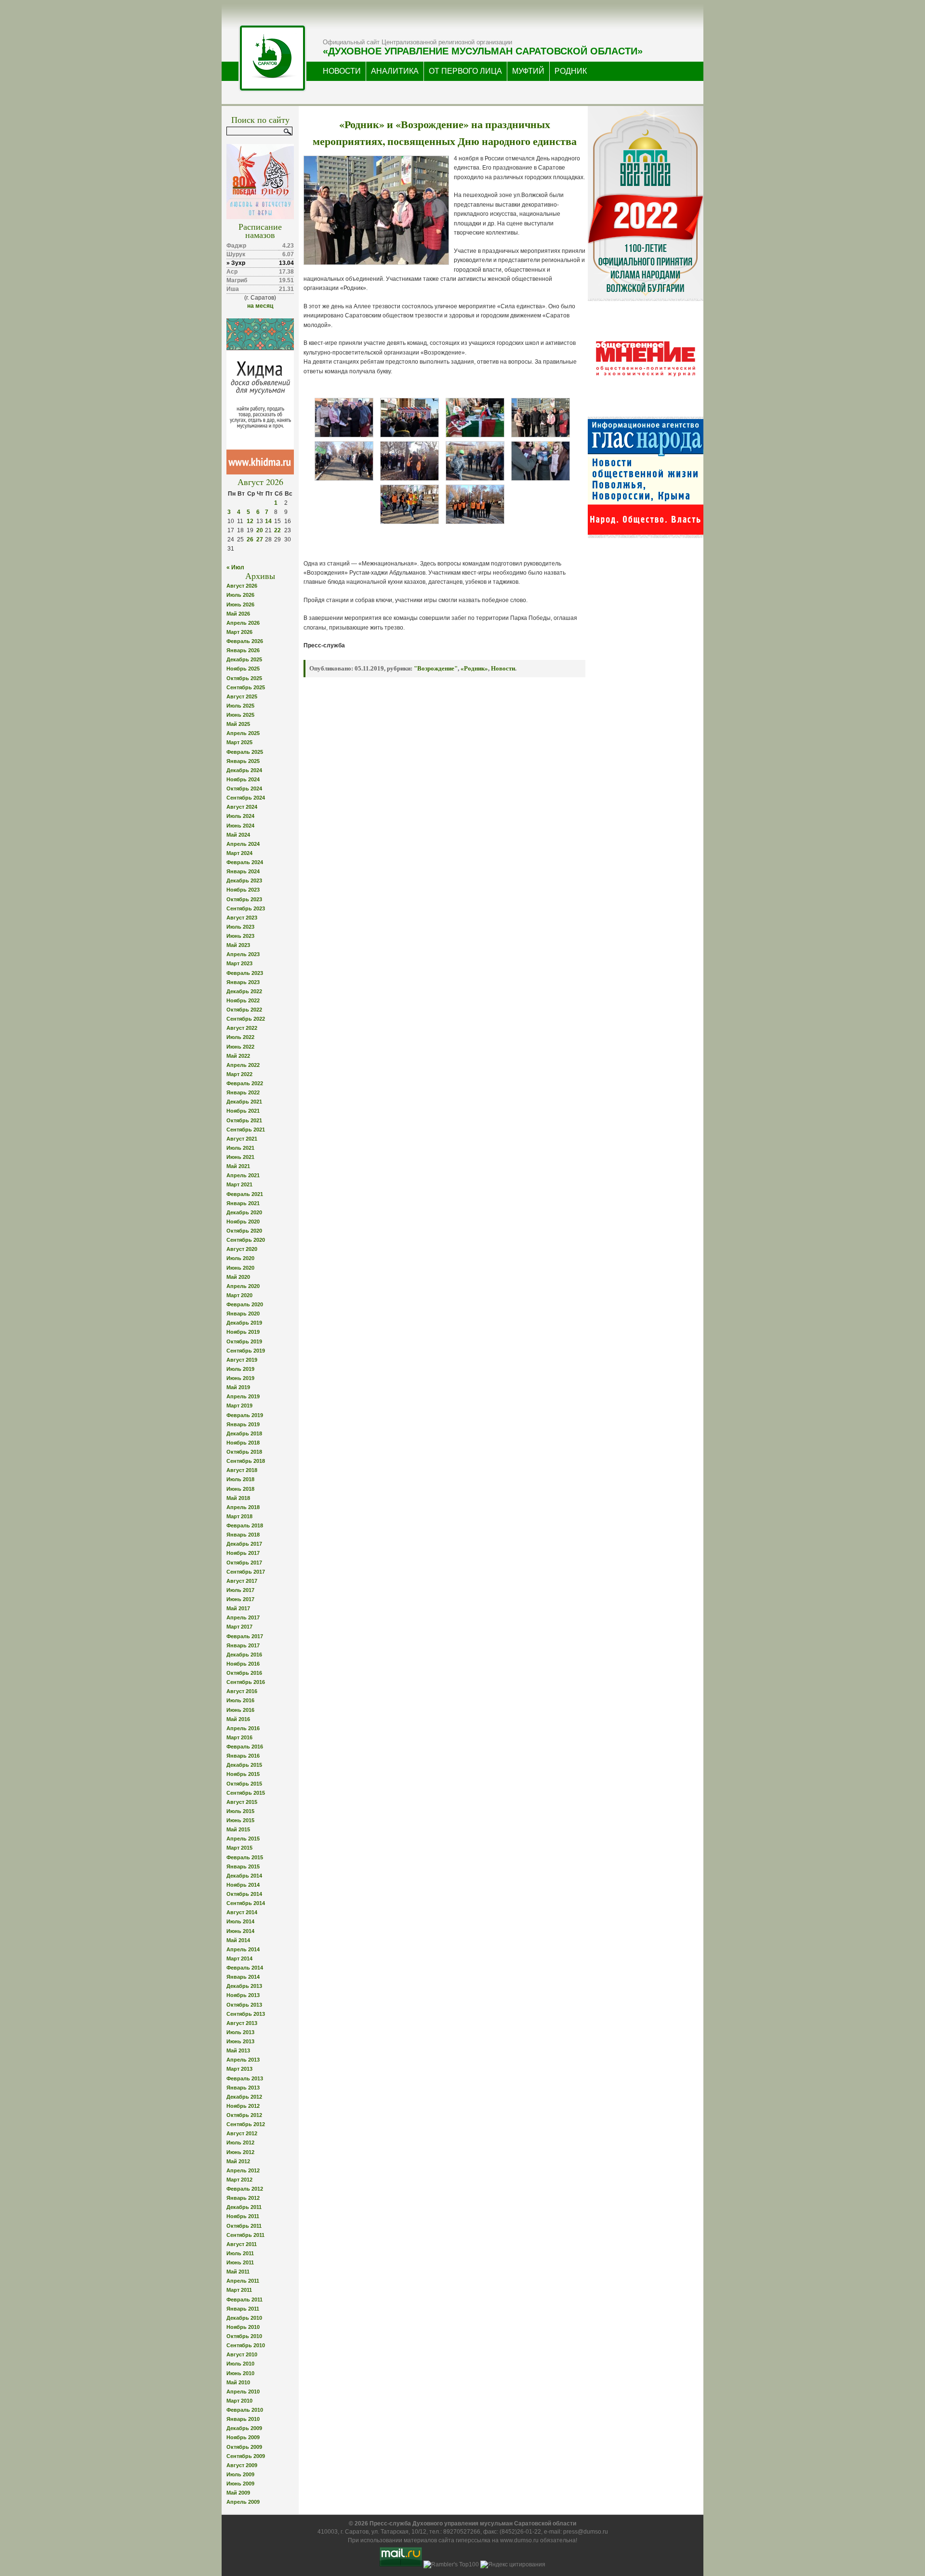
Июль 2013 (240, 2032)
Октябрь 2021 (244, 1120)
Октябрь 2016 (244, 1673)
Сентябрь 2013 (246, 2014)
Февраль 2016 (245, 1747)
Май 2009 (238, 2493)
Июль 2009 (240, 2474)
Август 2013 (242, 2023)
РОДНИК (571, 71)
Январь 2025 (243, 761)
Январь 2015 (243, 1866)
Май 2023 (238, 945)
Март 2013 (239, 2069)
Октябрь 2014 (244, 1894)
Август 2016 (242, 1691)
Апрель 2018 (243, 1507)
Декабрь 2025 (244, 659)
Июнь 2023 (240, 936)
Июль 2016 (240, 1700)
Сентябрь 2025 (246, 687)
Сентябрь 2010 (246, 2345)
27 (260, 539)
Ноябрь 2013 (243, 1995)
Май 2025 (238, 724)
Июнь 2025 (240, 715)
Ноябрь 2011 (243, 2216)
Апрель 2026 (243, 623)
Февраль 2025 (245, 752)
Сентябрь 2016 (246, 1682)
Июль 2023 (240, 927)
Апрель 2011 (243, 2281)
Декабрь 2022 (244, 991)
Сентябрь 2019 (246, 1351)
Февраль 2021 (245, 1194)
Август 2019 (242, 1360)
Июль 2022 (240, 1037)
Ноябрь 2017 (243, 1553)
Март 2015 (239, 1848)
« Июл (235, 567)
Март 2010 (239, 2401)
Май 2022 (238, 1056)
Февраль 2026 (245, 641)
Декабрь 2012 (244, 2097)
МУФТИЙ (528, 71)
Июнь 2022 (240, 1047)
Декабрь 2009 (244, 2428)
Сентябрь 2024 (246, 798)
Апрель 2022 (243, 1065)
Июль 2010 (240, 2364)
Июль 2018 (240, 1479)
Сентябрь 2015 (246, 1793)
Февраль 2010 (245, 2410)
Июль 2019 (240, 1369)
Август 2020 (242, 1249)
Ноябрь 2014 (243, 1885)
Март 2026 (239, 632)
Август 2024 (242, 807)
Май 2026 (238, 614)
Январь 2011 (243, 2309)
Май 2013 (238, 2050)
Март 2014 (239, 1958)
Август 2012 (242, 2133)
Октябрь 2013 (244, 2005)
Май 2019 (238, 1387)
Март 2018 (239, 1516)
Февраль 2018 (245, 1525)
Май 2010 (238, 2382)
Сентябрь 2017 (246, 1572)
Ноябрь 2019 (243, 1332)
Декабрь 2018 (244, 1433)
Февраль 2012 (245, 2189)
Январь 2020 (243, 1314)
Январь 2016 (243, 1756)
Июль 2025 (240, 706)
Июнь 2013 (240, 2041)
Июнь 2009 (240, 2484)
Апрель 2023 (243, 954)
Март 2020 (239, 1295)
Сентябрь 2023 (246, 908)
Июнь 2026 (240, 605)
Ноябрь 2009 (243, 2437)
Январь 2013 (243, 2088)
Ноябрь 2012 (243, 2106)
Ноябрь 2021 (243, 1111)
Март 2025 (239, 742)
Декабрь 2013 (244, 1986)
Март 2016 (239, 1737)
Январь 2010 (243, 2419)
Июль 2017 (240, 1590)
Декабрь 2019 (244, 1323)
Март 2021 (239, 1184)
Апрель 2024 (243, 844)
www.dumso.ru (519, 2540)
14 (268, 521)
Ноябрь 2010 (243, 2327)
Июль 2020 (240, 1258)
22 (277, 530)
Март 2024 (239, 853)
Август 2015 (242, 1802)
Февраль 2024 (245, 862)
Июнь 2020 (240, 1268)
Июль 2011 (240, 2253)
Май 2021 (238, 1166)
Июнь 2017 (240, 1599)
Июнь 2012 (240, 2152)
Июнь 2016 (240, 1710)
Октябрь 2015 (244, 1784)
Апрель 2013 (243, 2060)
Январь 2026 (243, 650)
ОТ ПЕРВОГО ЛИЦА (465, 71)
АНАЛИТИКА (395, 71)
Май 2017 (238, 1608)
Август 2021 (242, 1139)
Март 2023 (239, 963)
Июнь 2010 (240, 2373)
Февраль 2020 (245, 1304)
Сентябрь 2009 (246, 2456)
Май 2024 (238, 835)
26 (250, 539)
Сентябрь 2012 (246, 2124)
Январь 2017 (243, 1645)
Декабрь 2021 (244, 1102)
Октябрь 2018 (244, 1452)
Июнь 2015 (240, 1820)
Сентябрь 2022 (246, 1019)
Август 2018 (242, 1470)
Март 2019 (239, 1406)
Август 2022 (242, 1028)
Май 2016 (238, 1719)
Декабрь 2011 (244, 2207)
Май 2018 (238, 1498)
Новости (503, 668)
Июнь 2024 (240, 826)
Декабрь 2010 (244, 2318)
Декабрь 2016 (244, 1655)
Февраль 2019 (245, 1415)
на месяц (260, 306)
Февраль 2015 (245, 1857)
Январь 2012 (243, 2198)
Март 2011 (239, 2290)
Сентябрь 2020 (246, 1240)
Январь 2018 (243, 1535)
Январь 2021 (243, 1203)
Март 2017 (239, 1627)
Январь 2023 (243, 982)
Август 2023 (242, 918)
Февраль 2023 (245, 973)
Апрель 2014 (243, 1949)
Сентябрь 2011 (245, 2235)
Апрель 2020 (243, 1286)
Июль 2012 (240, 2142)
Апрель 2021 (243, 1175)
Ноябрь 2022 (243, 1000)
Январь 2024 (243, 871)
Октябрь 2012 (244, 2115)
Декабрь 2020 (244, 1212)
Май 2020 (238, 1277)
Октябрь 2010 (244, 2336)
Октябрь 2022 (244, 1010)
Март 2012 (239, 2180)
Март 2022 (239, 1074)
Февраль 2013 (245, 2078)
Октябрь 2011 (244, 2226)
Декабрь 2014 (244, 1876)
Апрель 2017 (243, 1617)
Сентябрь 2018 (246, 1461)
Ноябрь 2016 (243, 1664)
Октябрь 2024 (244, 789)
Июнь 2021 (240, 1157)
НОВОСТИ (342, 71)
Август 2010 (242, 2354)
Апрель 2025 (243, 733)
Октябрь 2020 (244, 1231)
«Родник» (474, 668)
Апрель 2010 (243, 2392)
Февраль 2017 (245, 1636)
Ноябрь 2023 (243, 890)
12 (250, 521)
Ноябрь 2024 (243, 779)
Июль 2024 (240, 816)
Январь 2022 (243, 1092)
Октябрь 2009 (244, 2447)
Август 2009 (242, 2465)
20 (260, 530)
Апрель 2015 (243, 1839)
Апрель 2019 (243, 1396)
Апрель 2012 (243, 2170)
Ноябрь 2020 (243, 1222)
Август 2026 (242, 586)
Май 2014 (238, 1940)
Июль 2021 (240, 1148)
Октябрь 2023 (244, 899)
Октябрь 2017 (244, 1563)
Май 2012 (238, 2161)
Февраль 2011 (244, 2300)
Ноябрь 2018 (243, 1443)
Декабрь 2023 (244, 881)
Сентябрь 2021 (246, 1130)
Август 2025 (242, 697)
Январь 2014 (243, 1977)
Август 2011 (242, 2244)
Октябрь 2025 (244, 678)
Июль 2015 (240, 1811)
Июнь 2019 (240, 1378)
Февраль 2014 (245, 1968)
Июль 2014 (240, 1921)
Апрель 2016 (243, 1728)
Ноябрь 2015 (243, 1774)
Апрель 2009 (243, 2502)
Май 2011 (238, 2272)
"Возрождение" (436, 668)
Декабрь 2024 (244, 770)
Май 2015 (238, 1829)
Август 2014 (242, 1912)
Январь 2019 (243, 1424)
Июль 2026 (240, 595)
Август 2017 (242, 1581)
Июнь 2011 (240, 2262)
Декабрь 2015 (244, 1765)
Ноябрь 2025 (243, 669)
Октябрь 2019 (244, 1341)
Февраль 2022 (245, 1083)
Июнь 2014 (240, 1931)
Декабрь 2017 (244, 1544)
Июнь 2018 (240, 1489)
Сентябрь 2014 (246, 1903)
